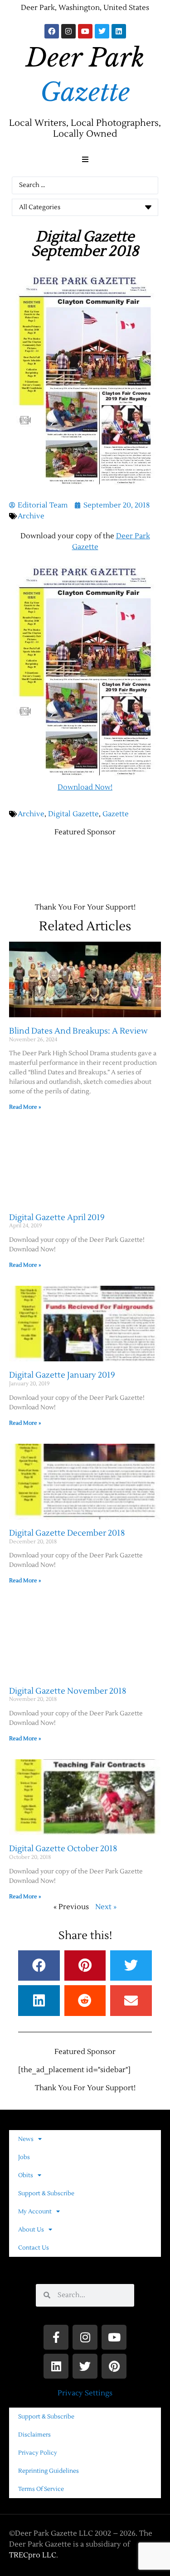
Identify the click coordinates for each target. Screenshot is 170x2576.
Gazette (116, 814)
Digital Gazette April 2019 (57, 1218)
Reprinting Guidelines (49, 2471)
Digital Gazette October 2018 (63, 1849)
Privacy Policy (38, 2453)
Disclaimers (34, 2435)
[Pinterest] (114, 2366)
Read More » (25, 1107)
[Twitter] (102, 31)
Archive (31, 516)
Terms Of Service (41, 2489)
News (26, 2139)
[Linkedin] (119, 31)
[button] (85, 159)
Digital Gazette (73, 814)
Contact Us (34, 2248)
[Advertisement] (90, 856)
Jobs (24, 2157)
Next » (106, 1907)
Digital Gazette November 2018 (68, 1691)
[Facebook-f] (56, 2337)
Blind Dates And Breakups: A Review (78, 1031)
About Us (31, 2230)
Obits (26, 2175)
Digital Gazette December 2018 (67, 1533)
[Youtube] (85, 31)
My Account (35, 2212)
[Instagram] (68, 31)
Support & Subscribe (46, 2193)
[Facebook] (52, 31)
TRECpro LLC (33, 2555)
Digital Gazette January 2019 (62, 1375)
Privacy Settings (85, 2393)
